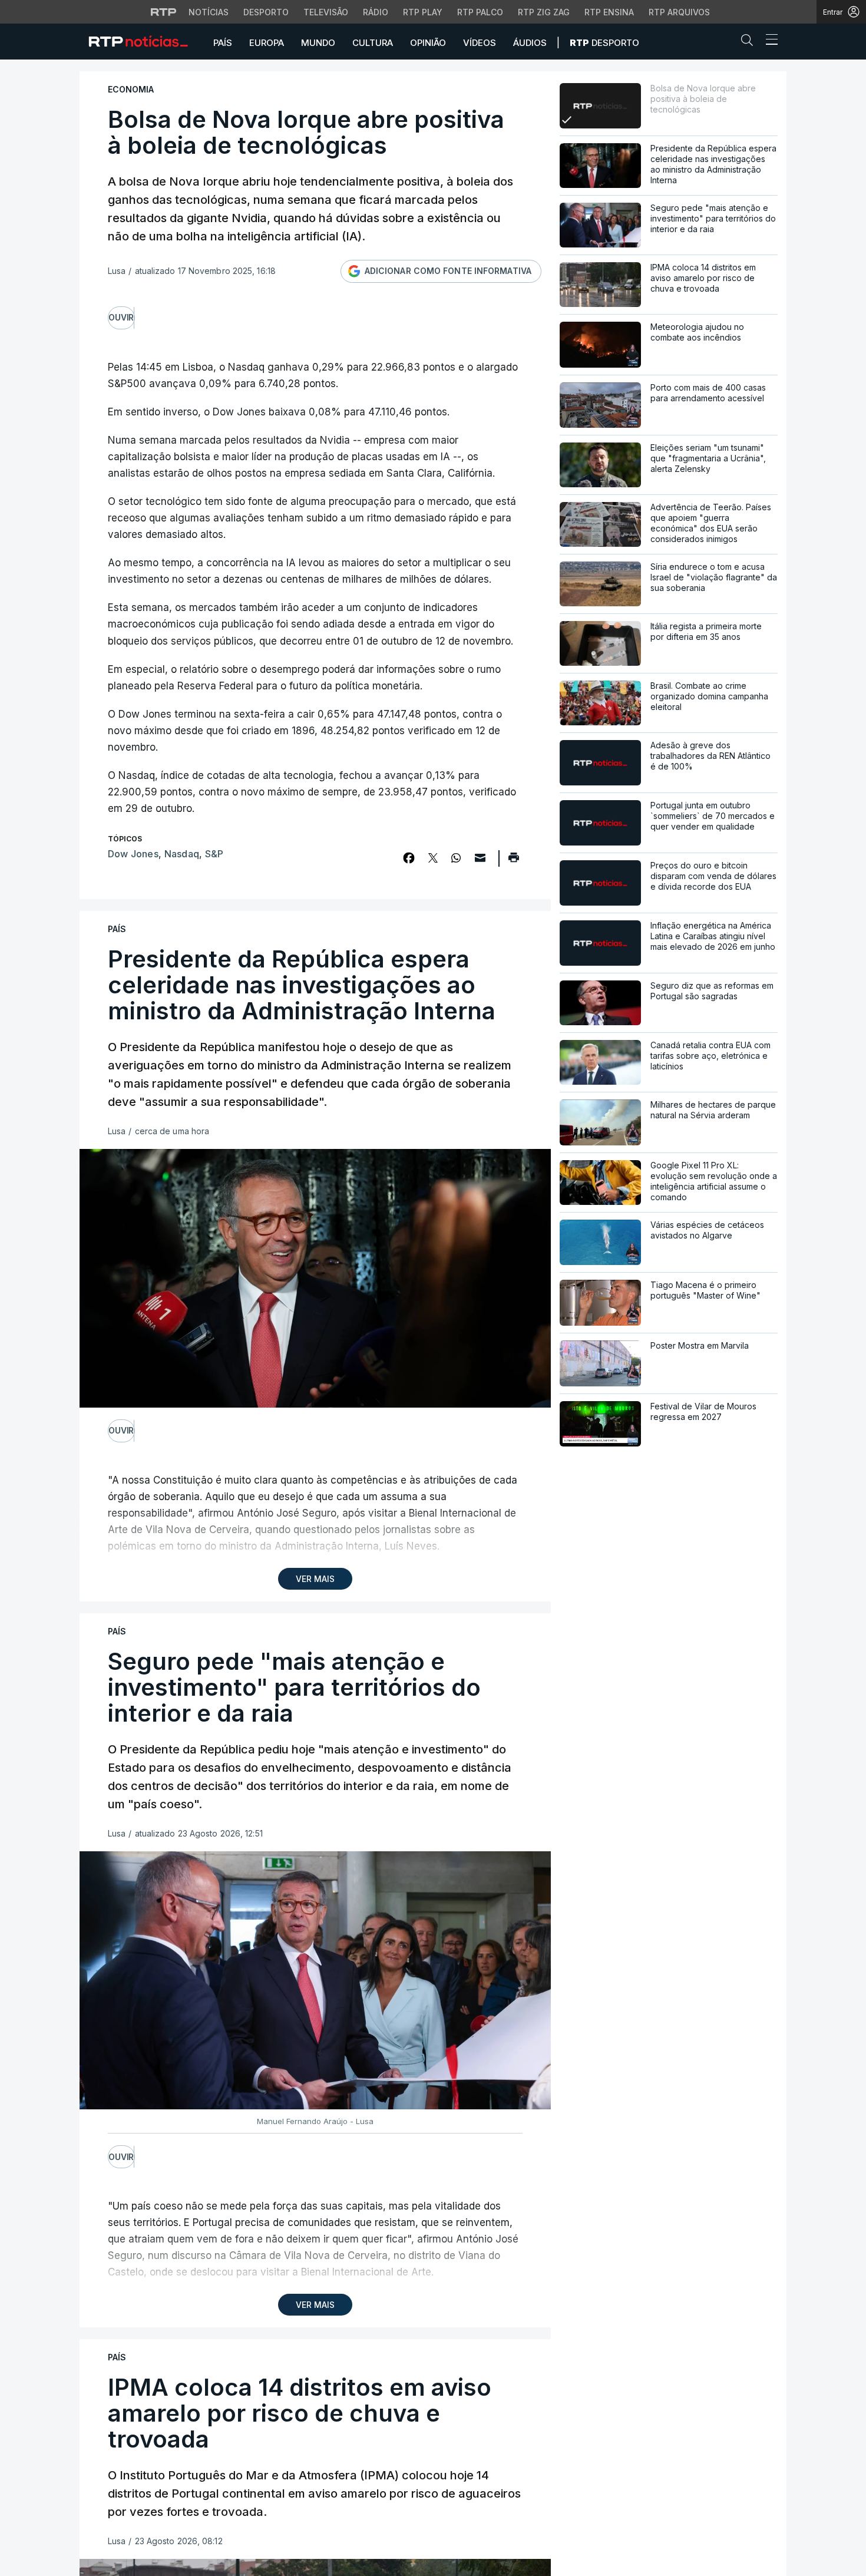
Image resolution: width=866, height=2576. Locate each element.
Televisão (326, 12)
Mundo (318, 43)
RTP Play (423, 12)
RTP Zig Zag (544, 12)
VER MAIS (315, 1579)
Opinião (428, 43)
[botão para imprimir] (513, 861)
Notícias (209, 12)
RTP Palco (480, 12)
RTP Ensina (609, 12)
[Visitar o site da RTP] (164, 12)
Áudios (530, 43)
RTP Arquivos (679, 12)
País (223, 43)
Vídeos (480, 43)
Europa (267, 43)
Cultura (373, 43)
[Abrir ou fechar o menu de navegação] (768, 41)
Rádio (376, 12)
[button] (750, 42)
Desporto (266, 12)
